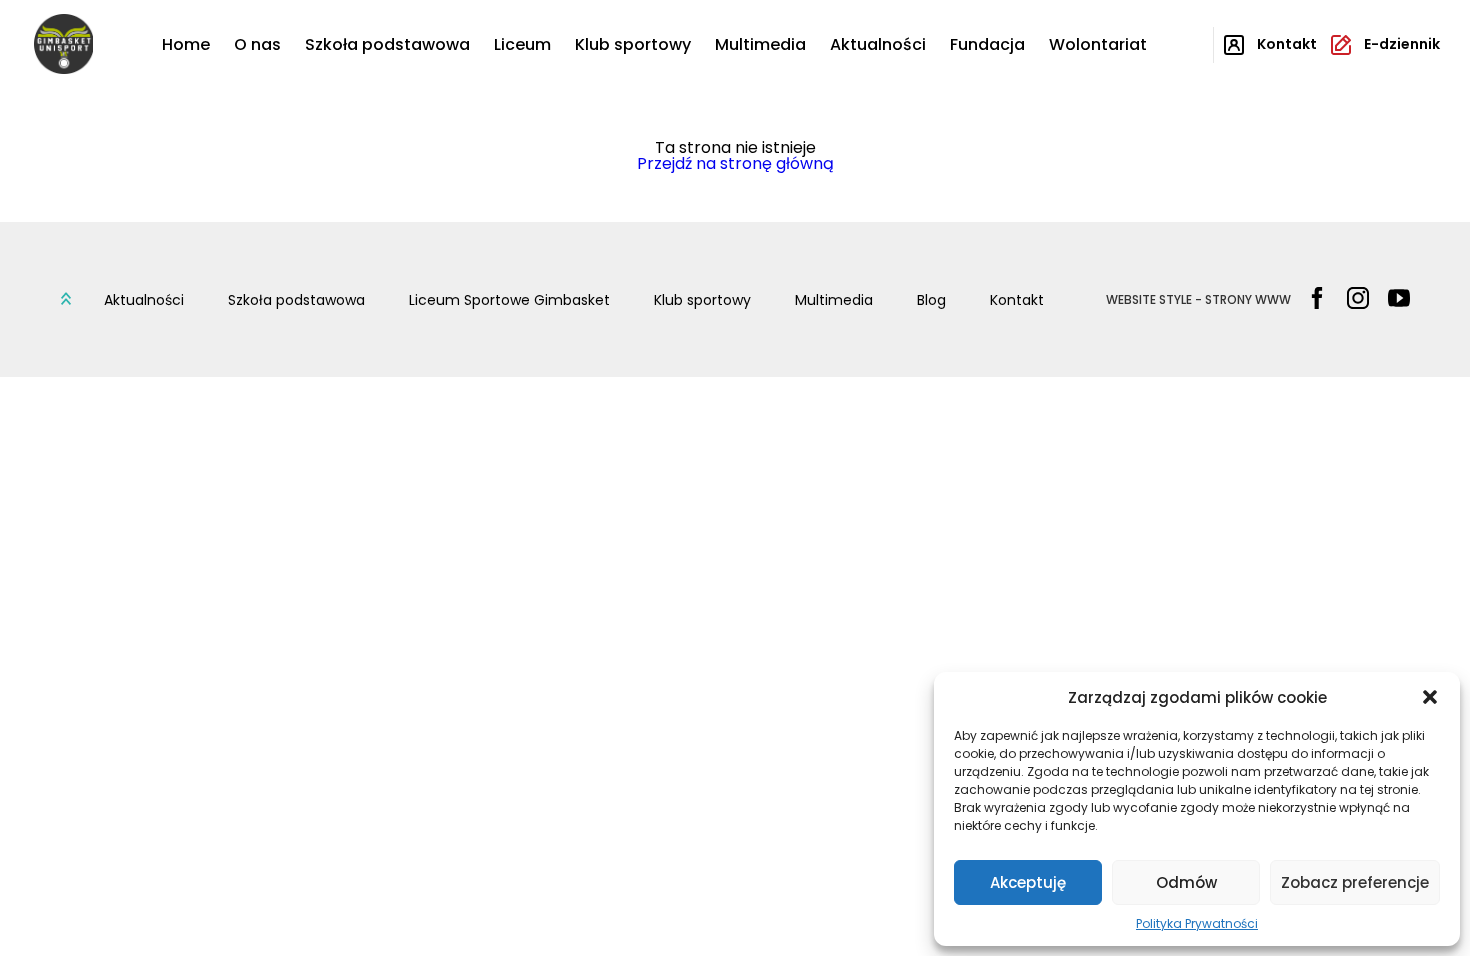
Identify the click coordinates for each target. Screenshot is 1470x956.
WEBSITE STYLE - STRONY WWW (1198, 300)
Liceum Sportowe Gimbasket (509, 300)
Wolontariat (1098, 44)
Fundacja (987, 44)
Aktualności (878, 44)
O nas (257, 44)
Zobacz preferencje (1355, 882)
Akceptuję (1028, 882)
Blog (931, 300)
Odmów (1186, 882)
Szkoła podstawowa (387, 44)
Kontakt (1017, 300)
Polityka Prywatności (1197, 923)
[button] (1430, 697)
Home (186, 44)
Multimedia (760, 44)
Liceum (522, 44)
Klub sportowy (633, 44)
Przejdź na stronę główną (735, 163)
